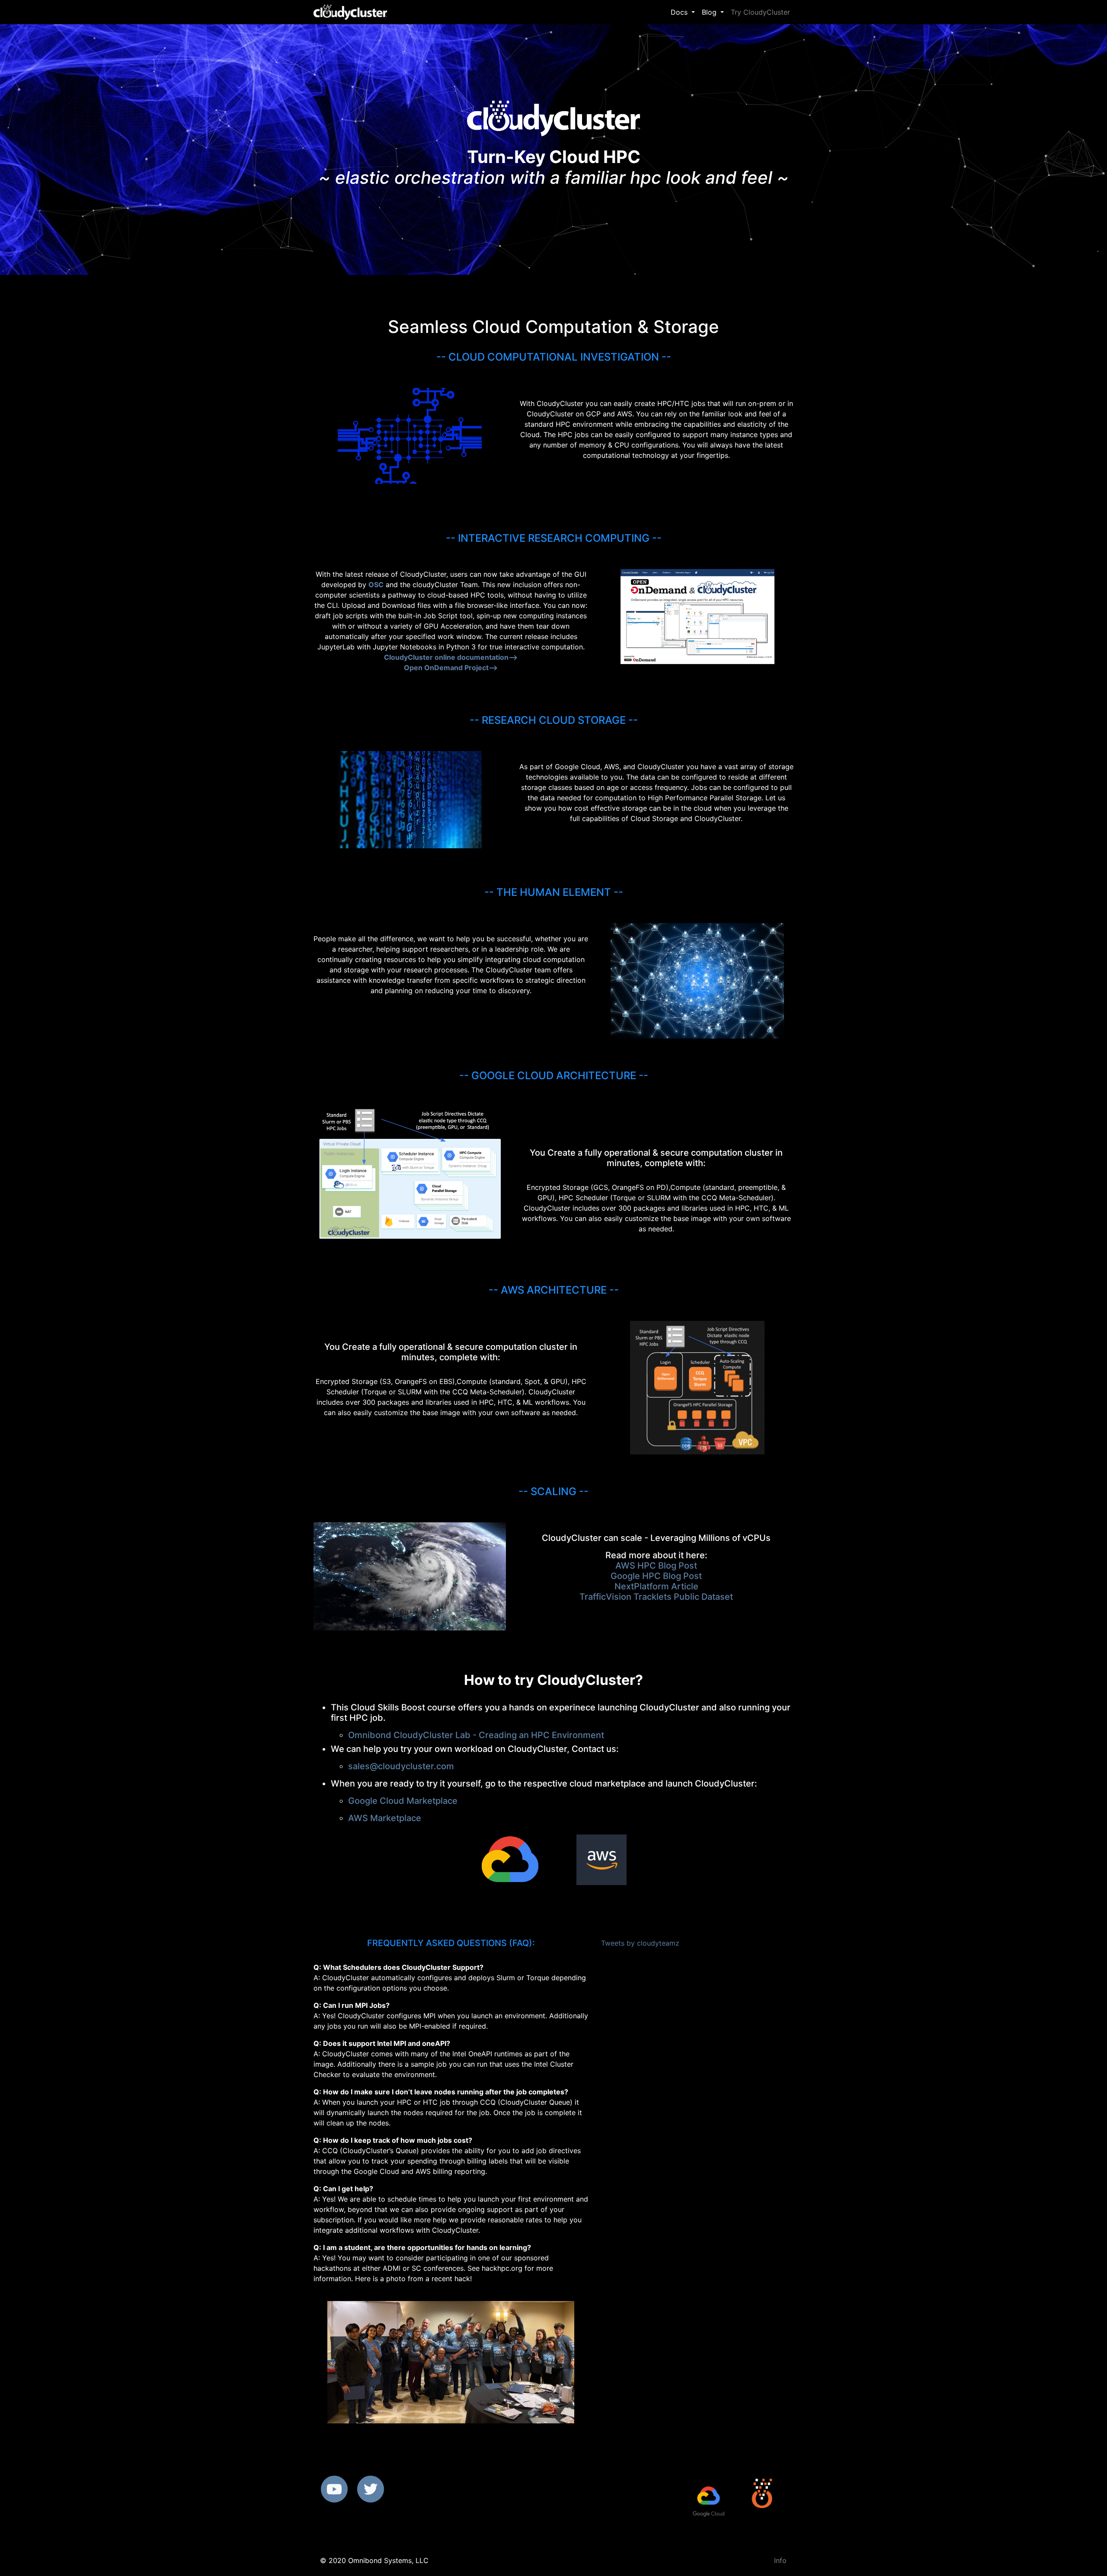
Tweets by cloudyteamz (640, 1943)
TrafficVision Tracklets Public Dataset (656, 1597)
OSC (376, 585)
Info (780, 2560)
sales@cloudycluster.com (401, 1766)
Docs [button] (680, 12)
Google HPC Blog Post (656, 1576)
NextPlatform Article (656, 1586)
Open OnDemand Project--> (451, 668)
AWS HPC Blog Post (656, 1566)
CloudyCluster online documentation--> (451, 657)
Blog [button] (710, 12)
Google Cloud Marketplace (403, 1801)
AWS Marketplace (385, 1818)
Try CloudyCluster (760, 12)
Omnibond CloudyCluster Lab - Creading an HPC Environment (476, 1735)
